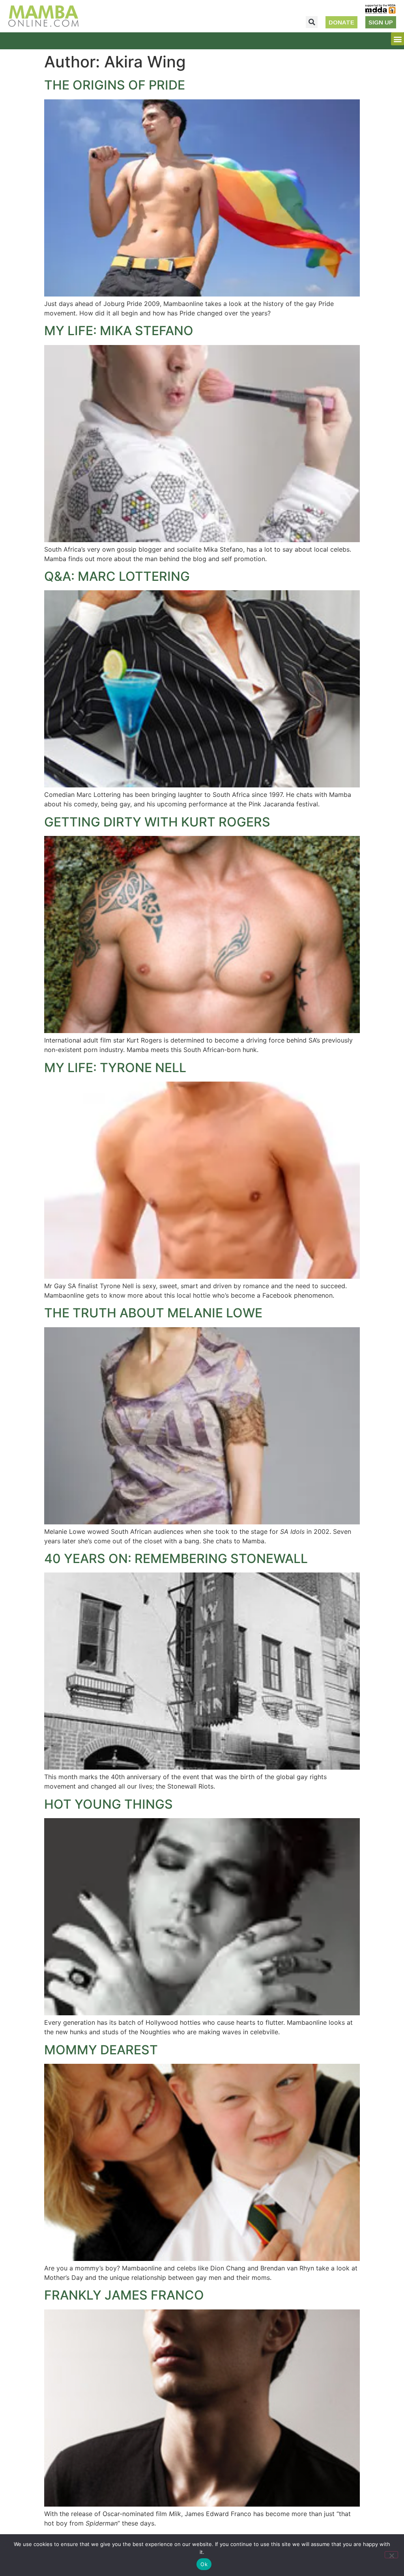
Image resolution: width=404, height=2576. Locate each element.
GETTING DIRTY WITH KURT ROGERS (157, 822)
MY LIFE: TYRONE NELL (115, 1068)
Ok (204, 2564)
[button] (312, 22)
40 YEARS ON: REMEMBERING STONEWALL (176, 1558)
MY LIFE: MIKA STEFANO (119, 331)
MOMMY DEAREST (101, 2050)
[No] (391, 2555)
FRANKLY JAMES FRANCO (124, 2295)
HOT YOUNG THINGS (108, 1804)
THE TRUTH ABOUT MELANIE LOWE (153, 1313)
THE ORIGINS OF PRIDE (115, 85)
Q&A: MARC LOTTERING (117, 576)
